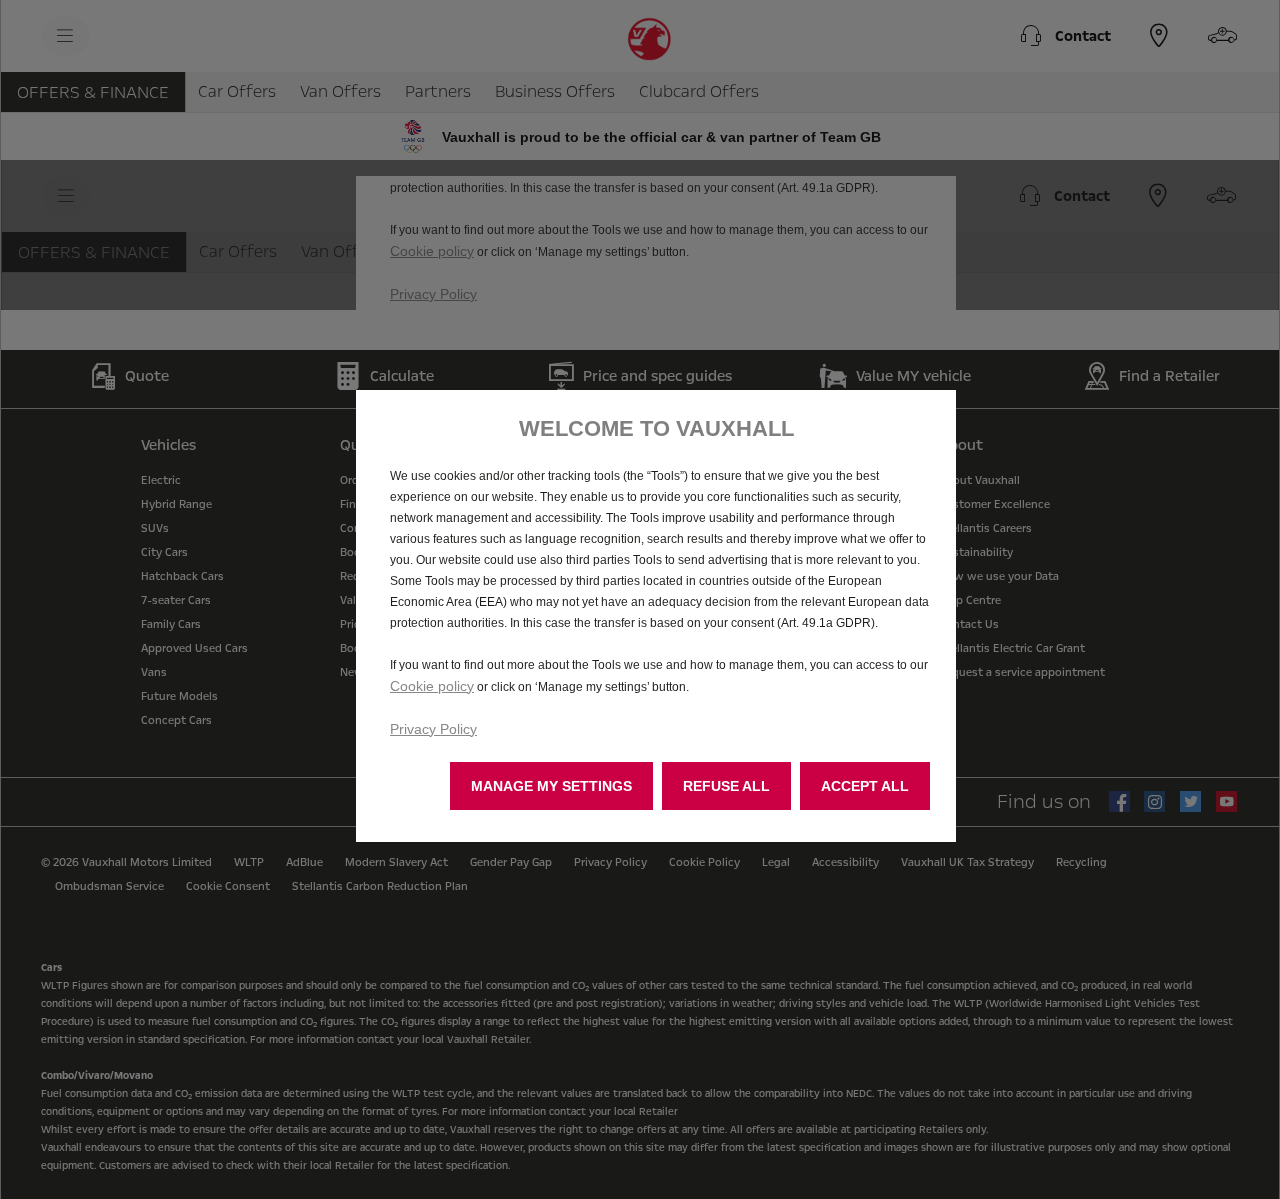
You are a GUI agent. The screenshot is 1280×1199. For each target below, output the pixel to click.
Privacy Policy (433, 729)
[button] (551, 786)
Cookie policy (432, 686)
